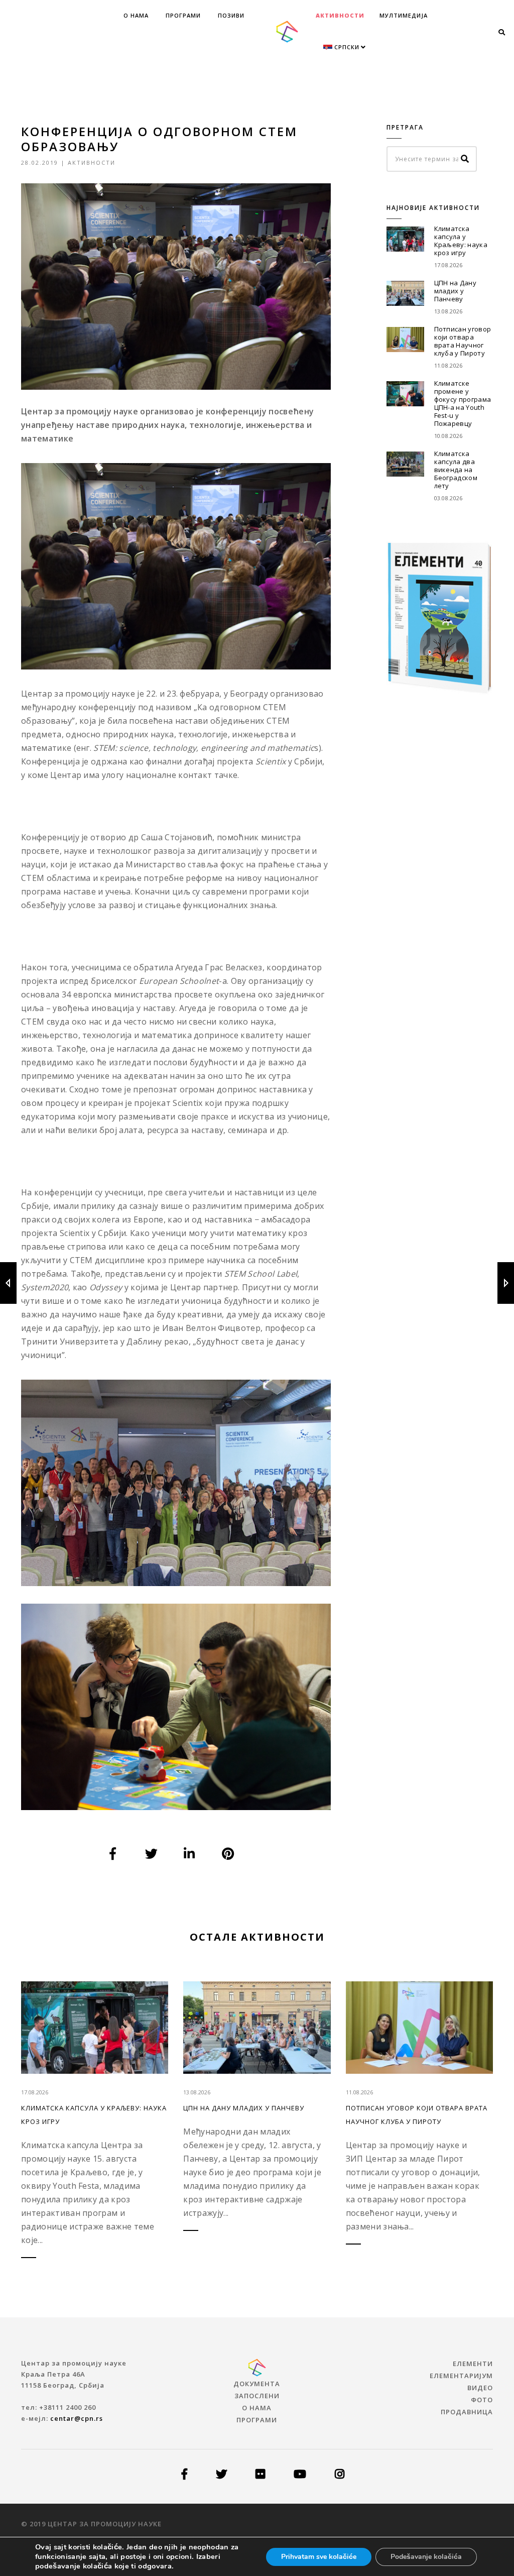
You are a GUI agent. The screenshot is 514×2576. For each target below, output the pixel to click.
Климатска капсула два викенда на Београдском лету (456, 470)
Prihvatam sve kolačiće (319, 2557)
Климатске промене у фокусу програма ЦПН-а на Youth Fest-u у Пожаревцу (463, 403)
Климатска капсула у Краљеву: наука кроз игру (461, 241)
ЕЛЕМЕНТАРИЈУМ (461, 2376)
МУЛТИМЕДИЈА (404, 15)
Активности (340, 15)
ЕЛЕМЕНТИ (473, 2364)
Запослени (257, 2396)
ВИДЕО (480, 2388)
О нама (136, 15)
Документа (257, 2384)
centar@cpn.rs (77, 2418)
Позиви (231, 15)
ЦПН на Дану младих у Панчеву (456, 291)
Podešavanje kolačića (426, 2557)
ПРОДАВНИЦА (467, 2412)
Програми (183, 15)
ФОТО (482, 2400)
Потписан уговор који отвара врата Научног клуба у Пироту (463, 341)
